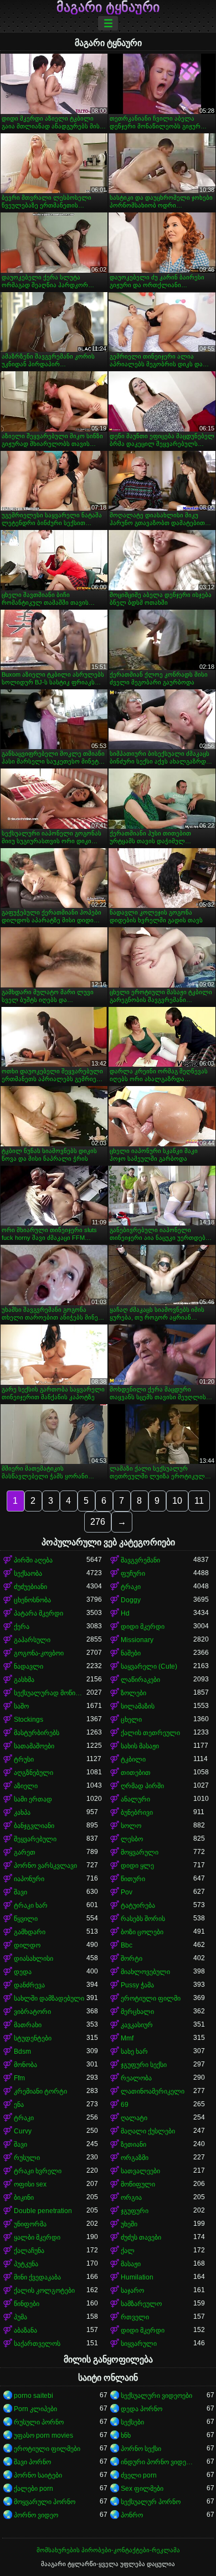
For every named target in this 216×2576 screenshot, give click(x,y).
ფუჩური (133, 1573)
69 (125, 2105)
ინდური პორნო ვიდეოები (157, 2462)
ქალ (128, 2251)
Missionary (137, 1640)
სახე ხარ (134, 2052)
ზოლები (133, 1693)
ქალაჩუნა (29, 2251)
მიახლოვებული (145, 1972)
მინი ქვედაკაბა (37, 2277)
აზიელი (26, 1786)
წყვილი (26, 1919)
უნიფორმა (30, 2224)
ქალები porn (34, 2489)
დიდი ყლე (137, 1866)
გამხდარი (30, 1932)
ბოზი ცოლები (142, 1932)
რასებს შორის (143, 1919)
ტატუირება (138, 1905)
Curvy (23, 2131)
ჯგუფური (135, 2211)
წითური (133, 1879)
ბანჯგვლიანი (34, 1826)
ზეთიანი (133, 2144)
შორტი (132, 1959)
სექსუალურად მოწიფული (50, 1693)
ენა (19, 2105)
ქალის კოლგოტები (44, 2291)
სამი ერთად (33, 1799)
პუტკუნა (26, 2264)
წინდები (27, 2304)
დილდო (27, 1945)
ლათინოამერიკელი (153, 2091)
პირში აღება (33, 1560)
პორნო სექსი (141, 2449)
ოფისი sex (30, 2184)
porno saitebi (34, 2396)
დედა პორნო (142, 2409)
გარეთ (25, 1852)
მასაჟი (131, 2264)
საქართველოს (37, 2344)
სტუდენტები (33, 2038)
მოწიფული (138, 2184)
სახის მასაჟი (140, 1746)
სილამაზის (138, 1706)
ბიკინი (24, 2198)
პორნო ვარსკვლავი (45, 1866)
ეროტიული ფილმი (151, 1998)
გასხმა (24, 1680)
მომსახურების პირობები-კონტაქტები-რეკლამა (108, 2550)
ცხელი (131, 1720)
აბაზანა (25, 2330)
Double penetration (43, 2211)
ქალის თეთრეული (150, 1733)
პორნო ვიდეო (36, 2515)
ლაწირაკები (140, 1680)
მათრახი (28, 2025)
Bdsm (22, 2052)
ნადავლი (29, 1666)
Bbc (127, 1945)
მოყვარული (140, 1852)
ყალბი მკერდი (37, 2237)
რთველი (135, 2317)
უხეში (129, 2224)
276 (98, 1522)
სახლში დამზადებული (49, 1998)
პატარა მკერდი (38, 1613)
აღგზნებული (34, 1773)
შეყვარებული (35, 1839)
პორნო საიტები (38, 2475)
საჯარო (132, 2291)
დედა (23, 1972)
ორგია (131, 2198)
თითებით (136, 1773)
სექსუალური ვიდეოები (156, 2396)
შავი (20, 1892)
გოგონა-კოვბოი (39, 1653)
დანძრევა (29, 1985)
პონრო (132, 2515)
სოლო (131, 1826)
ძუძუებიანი (30, 1587)
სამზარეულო (141, 2304)
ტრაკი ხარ (31, 1905)
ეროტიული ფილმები (47, 2449)
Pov (127, 1892)
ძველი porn (139, 2475)
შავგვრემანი (140, 1560)
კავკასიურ (137, 2025)
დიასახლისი (34, 1959)
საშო (21, 1706)
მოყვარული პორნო (45, 2502)
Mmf (127, 2038)
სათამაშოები (34, 1746)
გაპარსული (32, 1640)
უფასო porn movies (43, 2435)
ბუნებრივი (137, 1812)
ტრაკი (131, 1587)
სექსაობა (28, 1573)
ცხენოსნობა (32, 1600)
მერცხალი (137, 2012)
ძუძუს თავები (141, 2237)
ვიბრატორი (32, 2012)
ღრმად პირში (142, 1786)
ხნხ (126, 2435)
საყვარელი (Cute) (149, 1666)
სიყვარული (139, 2344)
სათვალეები (140, 2171)
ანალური (135, 1799)
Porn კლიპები (35, 2409)
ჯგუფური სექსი (144, 2065)
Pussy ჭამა (137, 1985)
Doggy (131, 1600)
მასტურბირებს (37, 1733)
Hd (125, 1613)
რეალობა (136, 2078)
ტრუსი (24, 1759)
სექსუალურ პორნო (151, 2502)
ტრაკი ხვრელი (38, 2171)
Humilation (137, 2277)
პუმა (20, 2317)
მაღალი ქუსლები (148, 2131)
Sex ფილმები (142, 2489)
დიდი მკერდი (143, 1627)
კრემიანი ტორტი (40, 2091)
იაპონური (29, 1879)
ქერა (22, 1627)
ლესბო (132, 1839)
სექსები (132, 2422)
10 (177, 1501)
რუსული (27, 2158)
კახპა (22, 1812)
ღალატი (134, 2118)
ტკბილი (133, 1759)
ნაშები (131, 1653)
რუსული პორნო (39, 2422)
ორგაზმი (135, 2158)
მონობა (25, 2065)
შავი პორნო (32, 2462)
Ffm (19, 2078)
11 (199, 1501)
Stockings (29, 1720)
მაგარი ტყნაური (108, 7)
